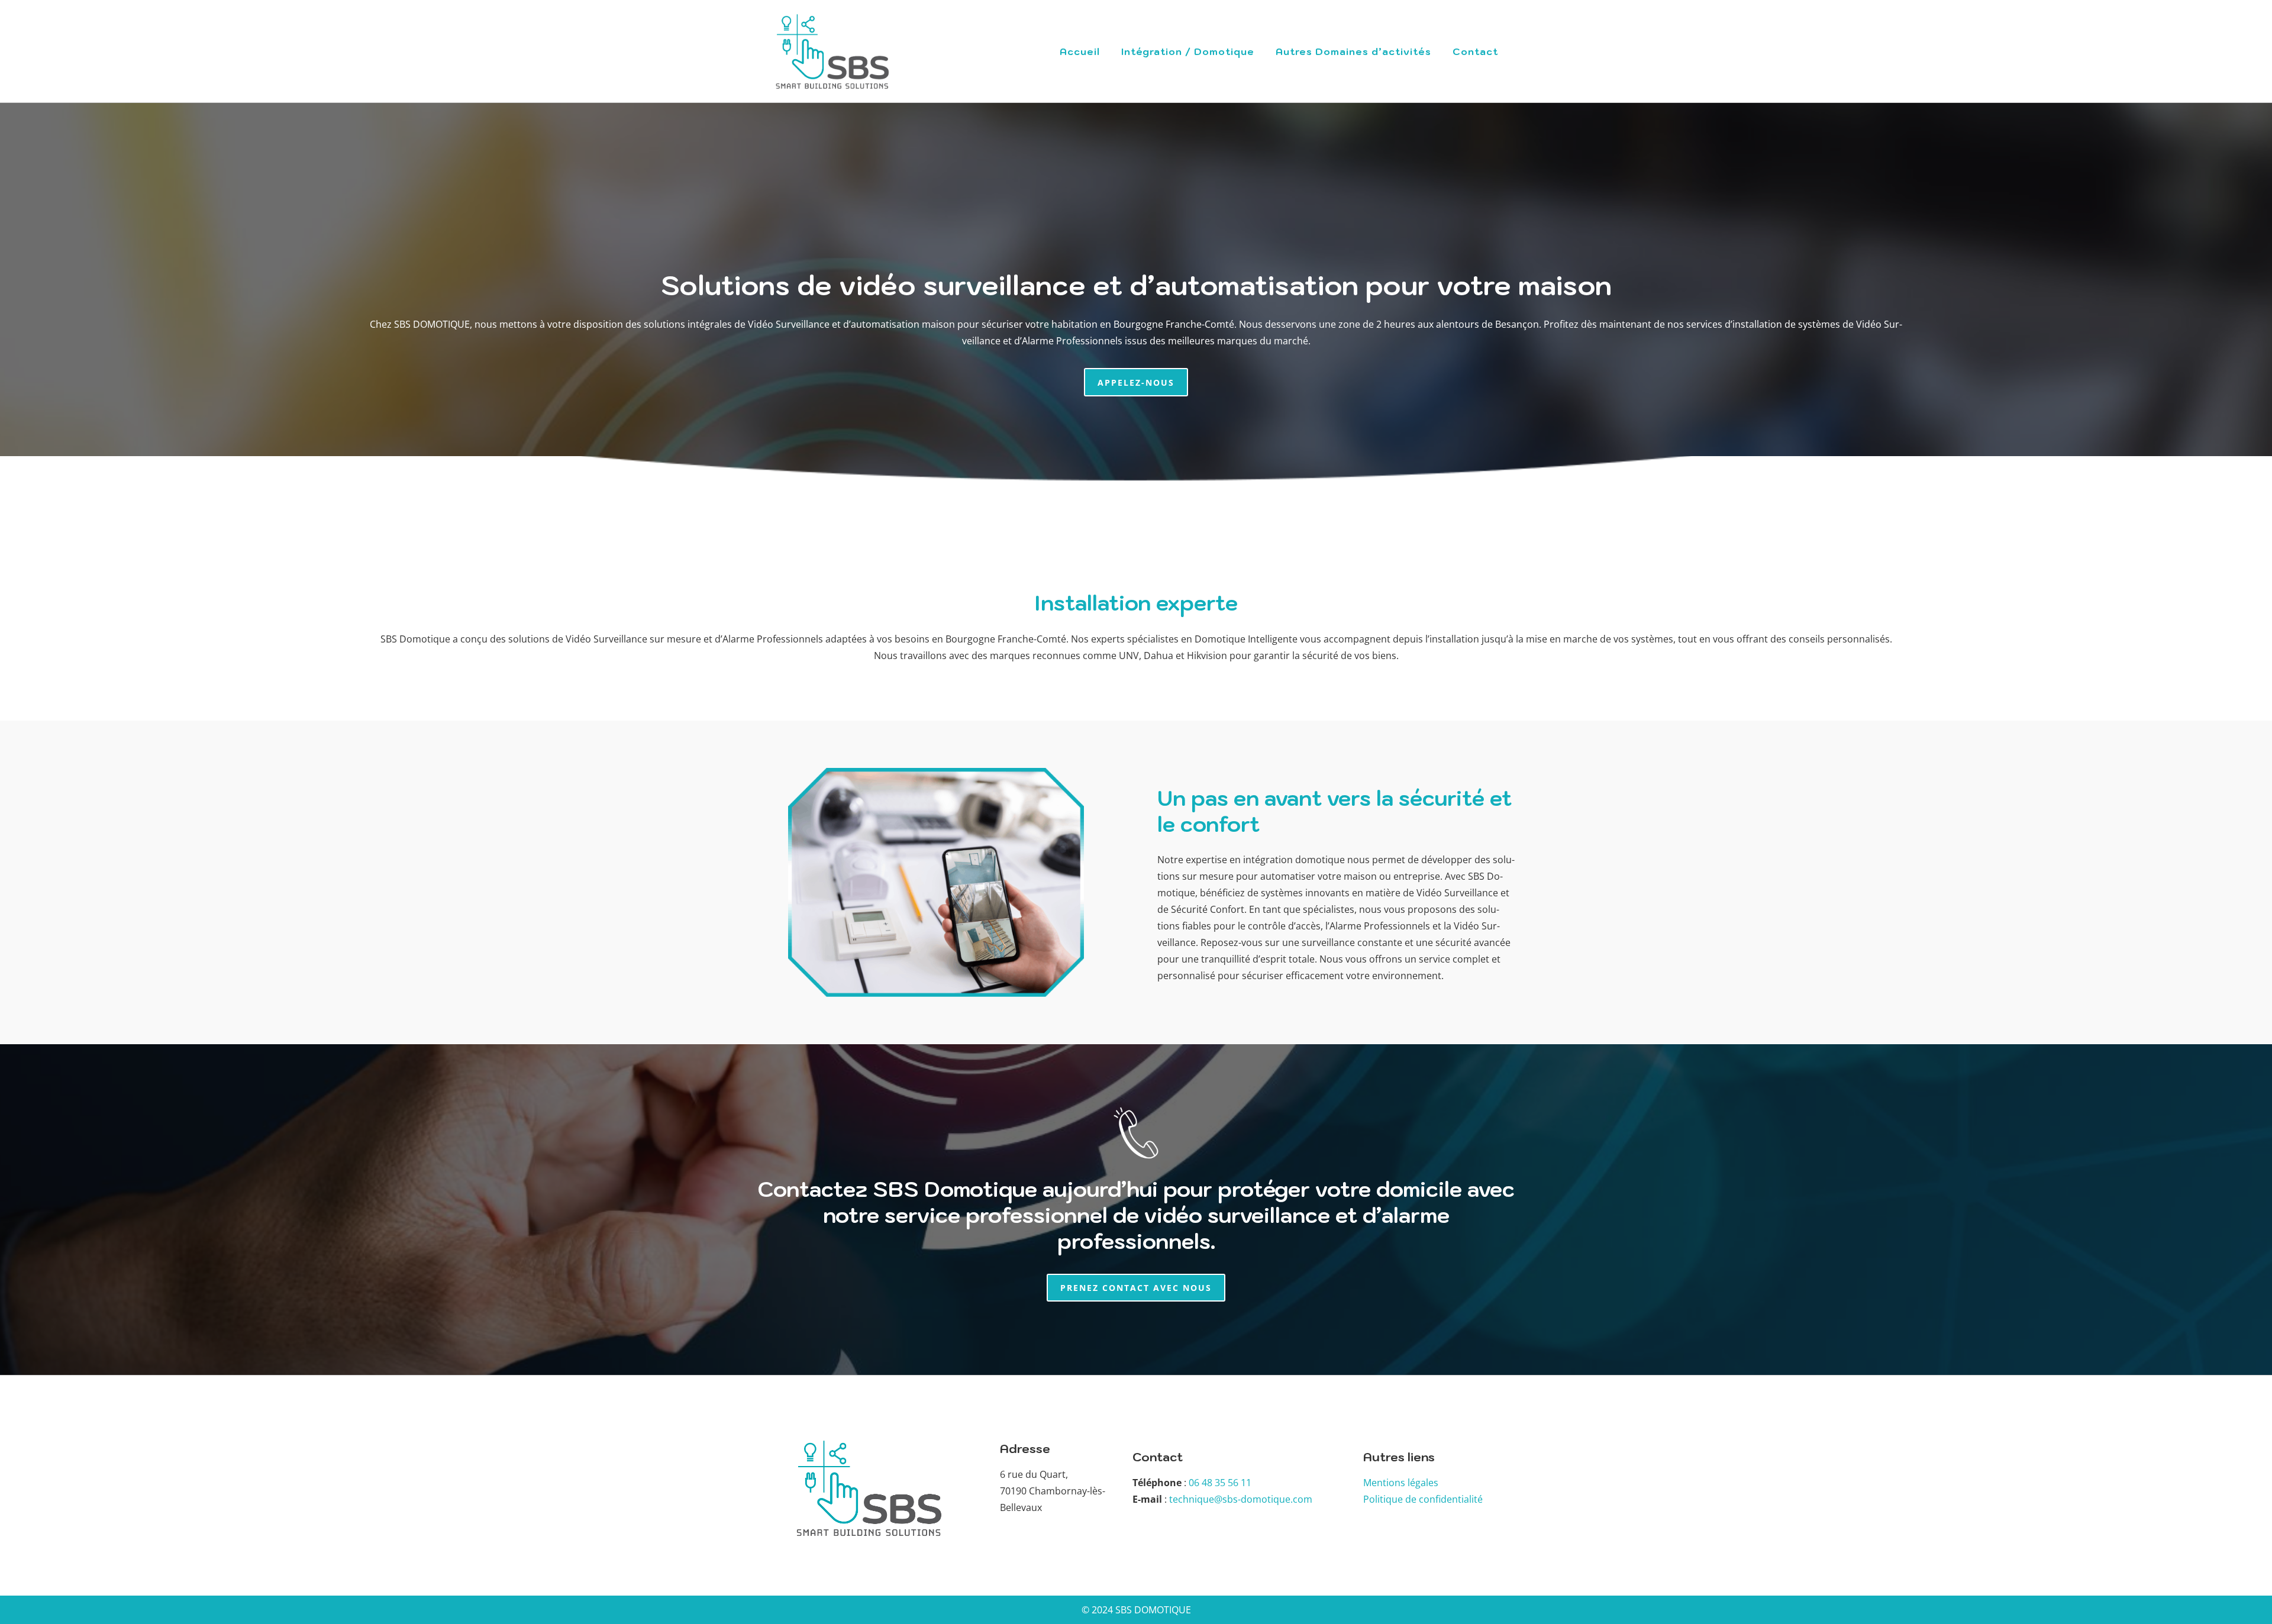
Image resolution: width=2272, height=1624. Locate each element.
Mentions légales (1401, 1483)
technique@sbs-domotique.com (1241, 1499)
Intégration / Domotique (1188, 51)
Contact (1475, 51)
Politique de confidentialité (1423, 1499)
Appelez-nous (1136, 382)
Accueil (1080, 51)
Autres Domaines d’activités (1353, 51)
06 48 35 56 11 (1220, 1483)
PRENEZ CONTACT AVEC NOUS (1136, 1288)
